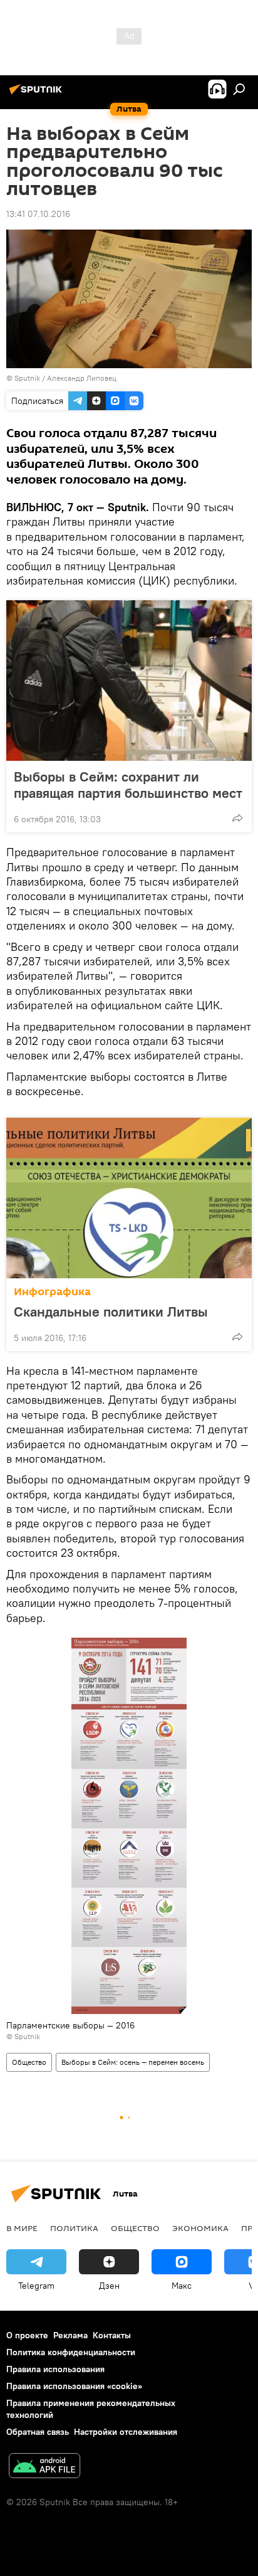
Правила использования (55, 2369)
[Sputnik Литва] (38, 94)
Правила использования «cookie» (74, 2386)
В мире (22, 2228)
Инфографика (52, 1292)
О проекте (27, 2335)
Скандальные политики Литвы (111, 1312)
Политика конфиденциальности (71, 2352)
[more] (237, 818)
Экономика (200, 2228)
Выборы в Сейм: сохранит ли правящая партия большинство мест (128, 785)
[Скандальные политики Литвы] (129, 1198)
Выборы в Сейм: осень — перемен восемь (133, 2062)
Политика (74, 2228)
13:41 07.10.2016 (38, 214)
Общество (29, 2062)
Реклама (70, 2335)
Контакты (112, 2335)
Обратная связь (38, 2432)
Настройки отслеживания (126, 2432)
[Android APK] (44, 2467)
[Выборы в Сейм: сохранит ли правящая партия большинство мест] (129, 681)
